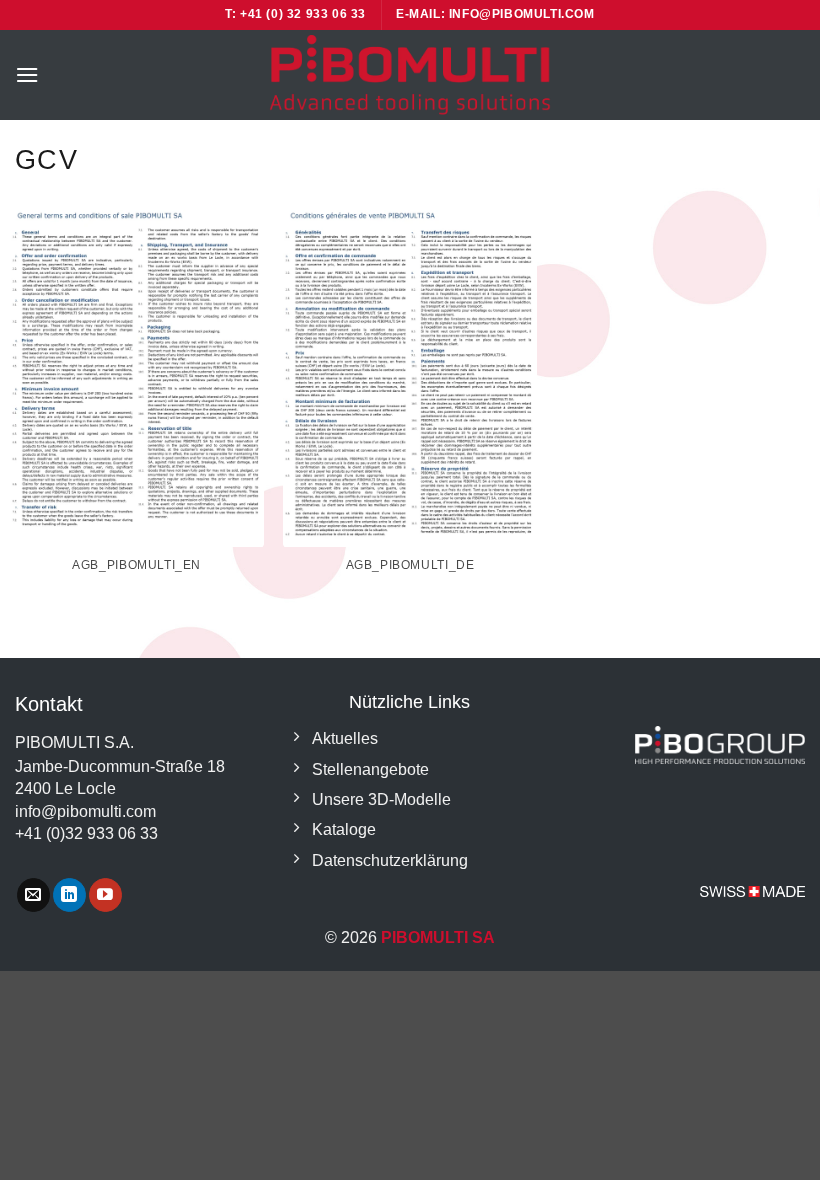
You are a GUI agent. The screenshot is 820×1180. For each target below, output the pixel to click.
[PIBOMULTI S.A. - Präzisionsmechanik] (410, 75)
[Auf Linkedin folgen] (69, 895)
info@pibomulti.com (85, 811)
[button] (27, 74)
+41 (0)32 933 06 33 (86, 833)
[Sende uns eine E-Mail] (33, 895)
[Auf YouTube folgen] (105, 895)
